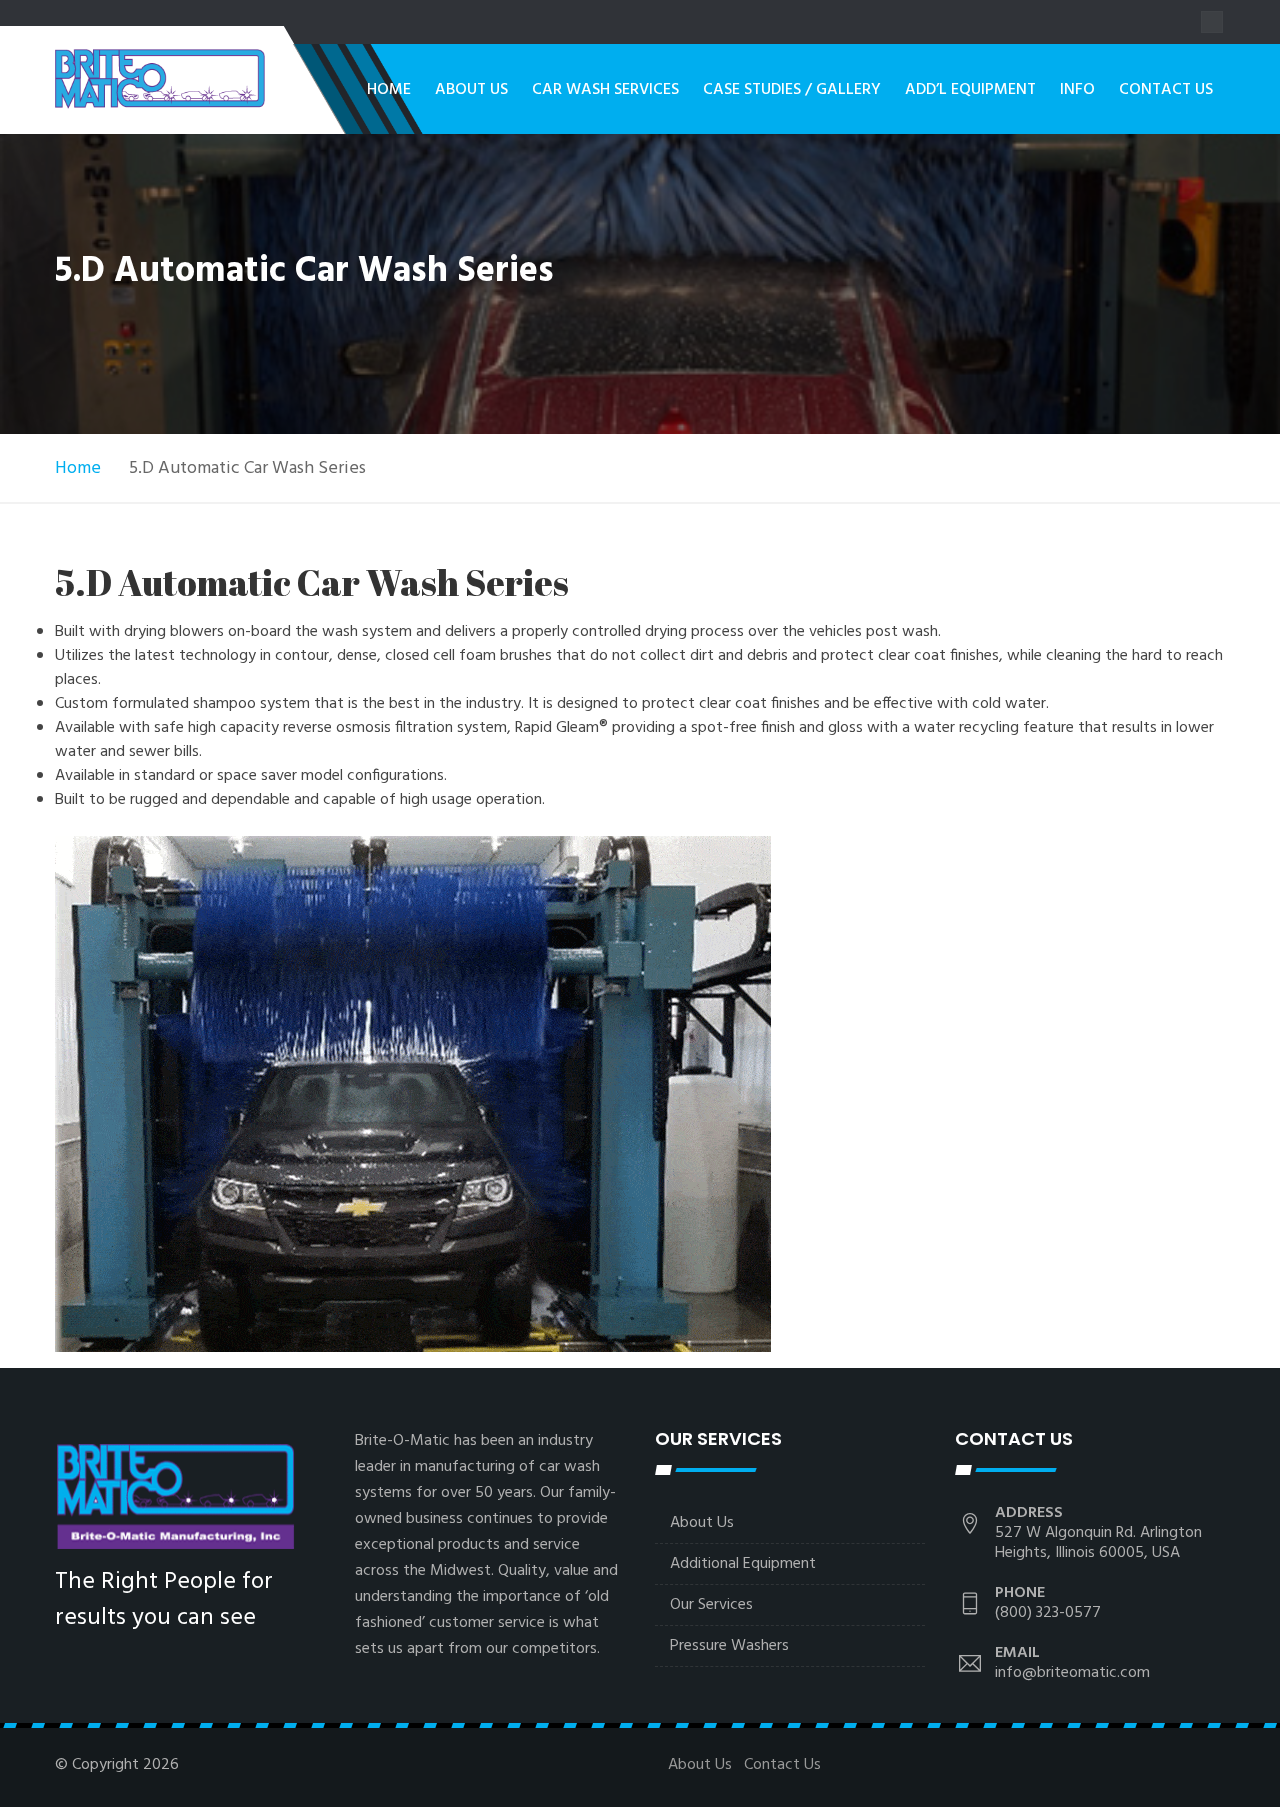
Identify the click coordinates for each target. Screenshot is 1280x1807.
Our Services (711, 1605)
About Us (471, 90)
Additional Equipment (743, 1564)
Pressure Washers (729, 1646)
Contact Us (1166, 90)
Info (1077, 90)
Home (389, 90)
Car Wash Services (605, 90)
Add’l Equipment (970, 90)
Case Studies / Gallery (792, 90)
